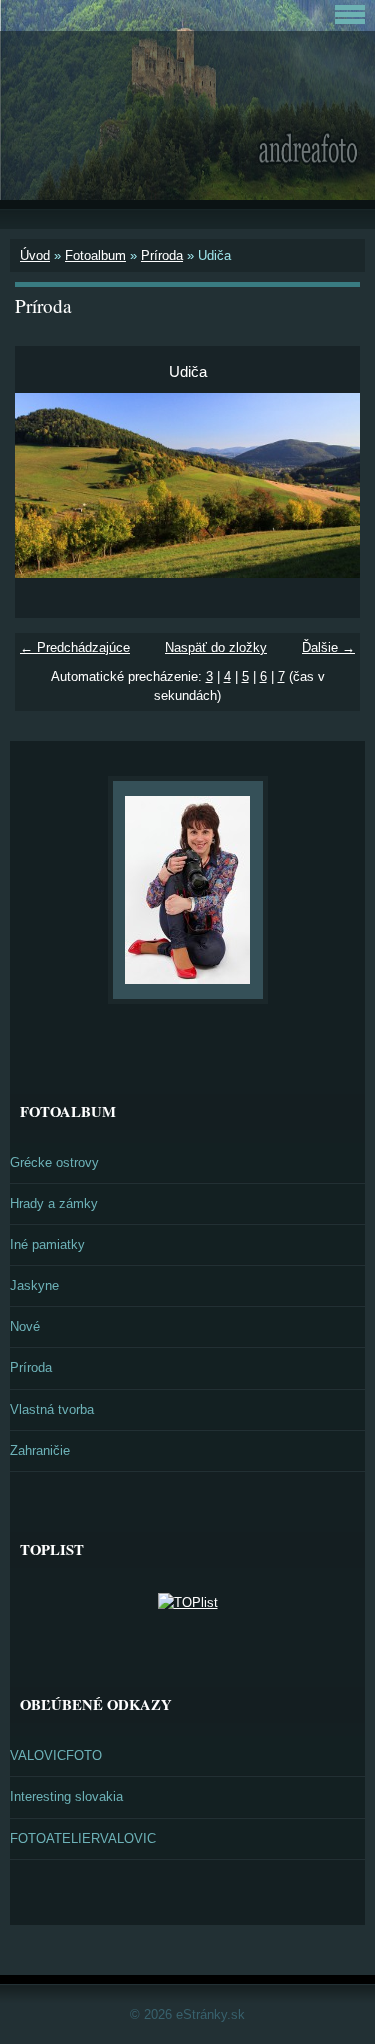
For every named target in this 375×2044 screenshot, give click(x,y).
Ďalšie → (328, 647)
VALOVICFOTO (56, 1755)
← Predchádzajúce (75, 647)
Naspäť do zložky (216, 647)
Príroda (162, 255)
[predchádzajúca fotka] (47, 485)
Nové (25, 1326)
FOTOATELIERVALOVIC (83, 1838)
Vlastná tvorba (52, 1409)
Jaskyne (34, 1285)
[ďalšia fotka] (327, 485)
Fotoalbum (95, 255)
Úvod (35, 255)
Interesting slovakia (66, 1796)
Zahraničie (40, 1450)
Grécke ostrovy (54, 1162)
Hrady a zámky (54, 1203)
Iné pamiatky (47, 1244)
